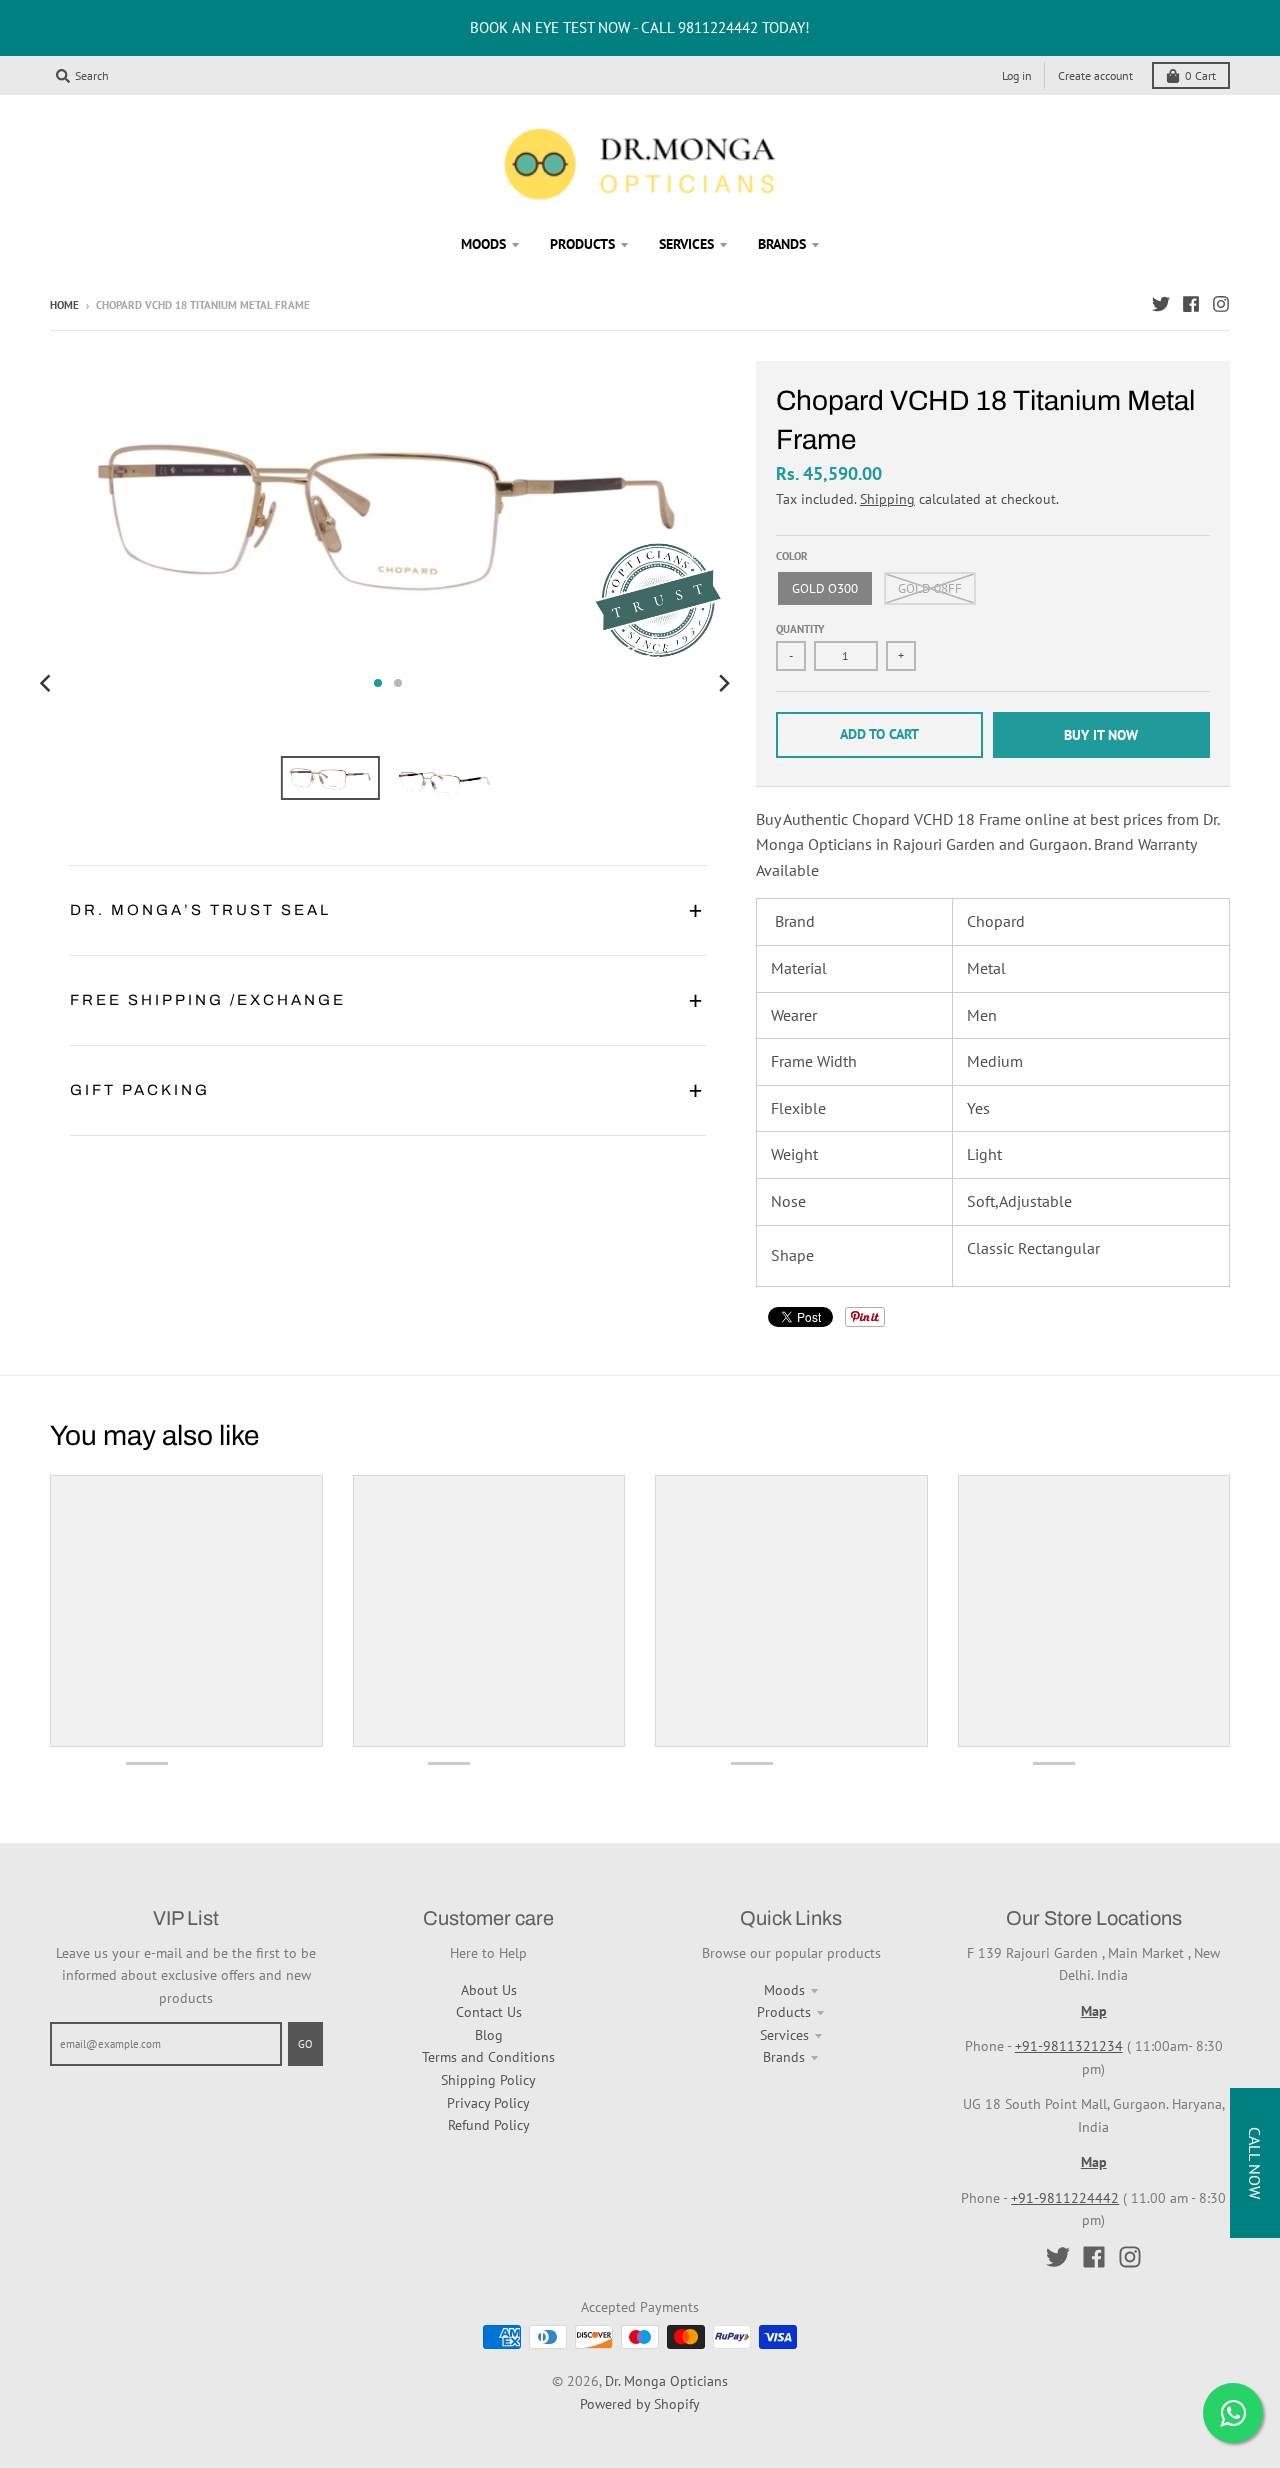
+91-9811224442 (1065, 2198)
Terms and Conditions (488, 2057)
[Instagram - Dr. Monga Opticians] (1221, 304)
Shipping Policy (488, 2080)
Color (792, 556)
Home (64, 305)
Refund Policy (489, 2125)
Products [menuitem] (582, 244)
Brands (784, 2057)
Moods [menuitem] (483, 244)
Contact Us (489, 2012)
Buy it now (1101, 735)
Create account (1095, 75)
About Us (489, 1990)
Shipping (887, 499)
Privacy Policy (488, 2103)
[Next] (724, 683)
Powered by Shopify (640, 2404)
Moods (784, 1990)
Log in (1017, 75)
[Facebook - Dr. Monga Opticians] (1191, 304)
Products (784, 2012)
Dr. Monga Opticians (666, 2381)
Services (784, 2035)
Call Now (1255, 2163)
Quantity (800, 629)
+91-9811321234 (1069, 2046)
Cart (1200, 75)
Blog (489, 2035)
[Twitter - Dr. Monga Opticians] (1161, 304)
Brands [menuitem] (782, 244)
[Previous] (48, 683)
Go (305, 2044)
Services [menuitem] (686, 244)
